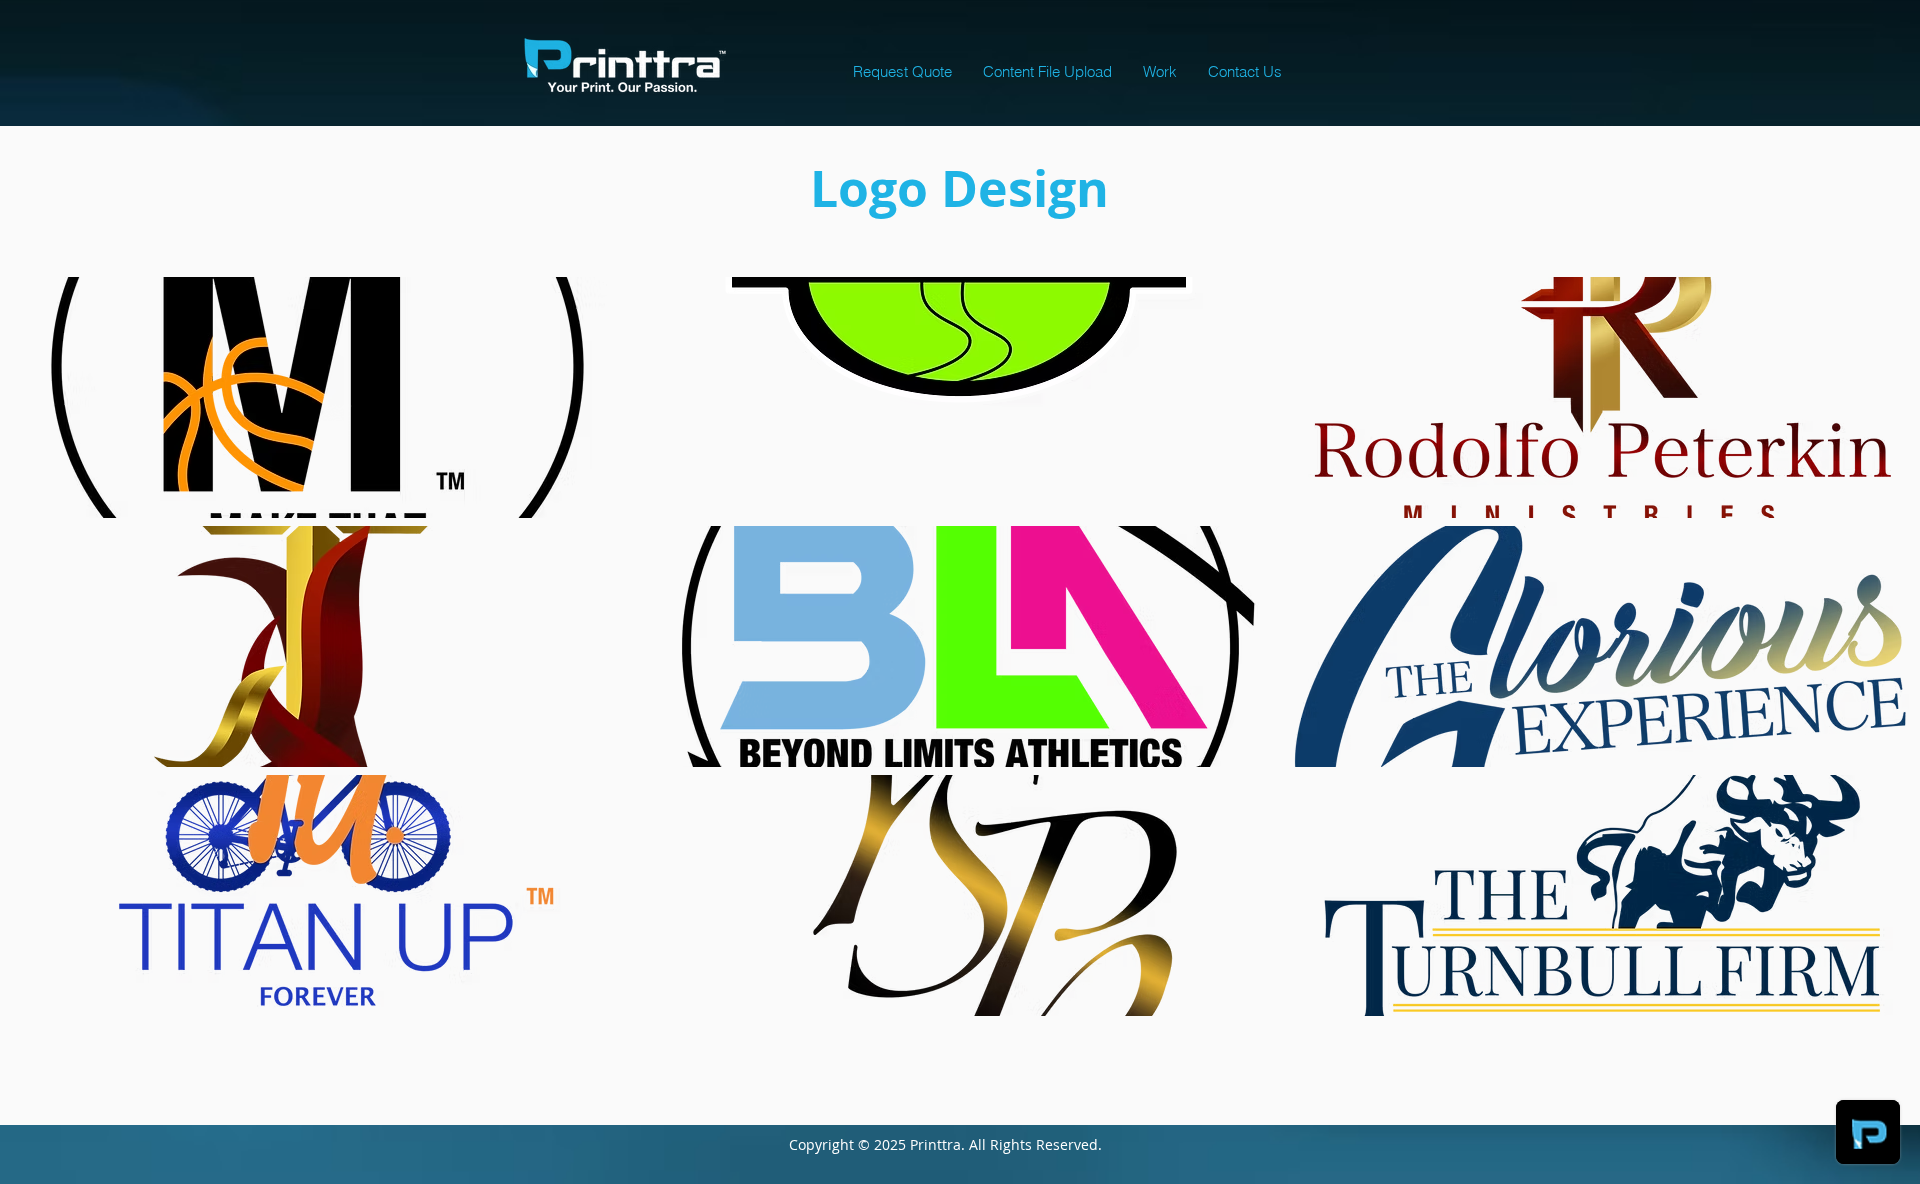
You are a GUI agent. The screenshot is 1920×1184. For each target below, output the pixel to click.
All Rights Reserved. (1049, 1144)
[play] (1879, 1000)
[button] (1159, 71)
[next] (1877, 664)
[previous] (42, 664)
